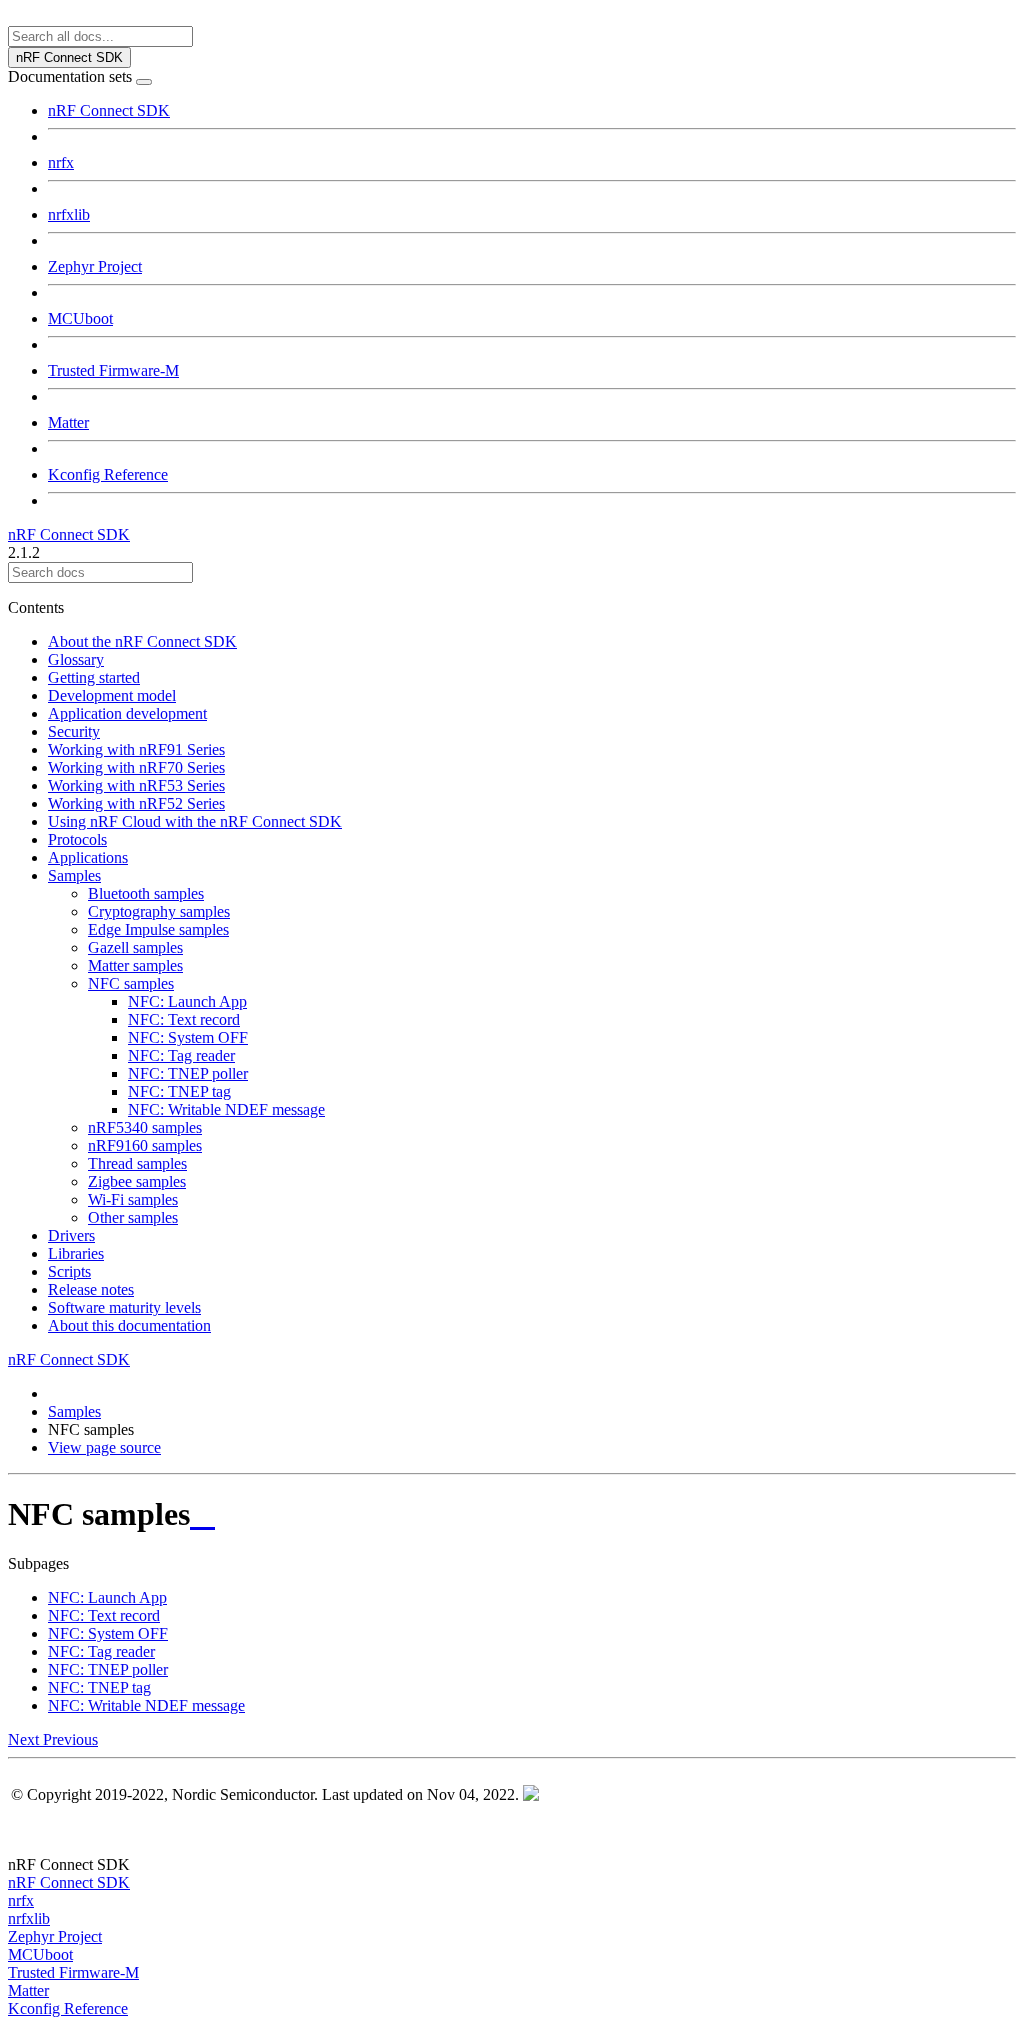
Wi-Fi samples (133, 1199)
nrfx (61, 162)
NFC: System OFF (188, 1037)
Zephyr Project (95, 266)
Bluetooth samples (146, 893)
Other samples (133, 1217)
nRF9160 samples (145, 1145)
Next (25, 1739)
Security (74, 731)
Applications (88, 857)
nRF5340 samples (145, 1127)
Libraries (76, 1253)
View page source (104, 1447)
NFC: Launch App (187, 1001)
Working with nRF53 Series (136, 785)
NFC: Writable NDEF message (226, 1109)
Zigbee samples (137, 1181)
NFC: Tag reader (181, 1055)
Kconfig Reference (108, 474)
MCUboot (80, 318)
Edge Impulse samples (158, 929)
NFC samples (131, 983)
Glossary (76, 659)
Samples (74, 875)
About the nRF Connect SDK (142, 641)
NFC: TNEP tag (179, 1091)
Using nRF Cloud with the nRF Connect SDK (195, 821)
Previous (70, 1739)
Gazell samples (135, 947)
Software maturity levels (124, 1307)
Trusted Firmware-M (113, 370)
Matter (68, 422)
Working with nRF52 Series (136, 803)
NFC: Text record (184, 1019)
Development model (112, 695)
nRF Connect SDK (109, 110)
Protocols (77, 839)
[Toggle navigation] (144, 82)
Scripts (69, 1271)
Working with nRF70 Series (136, 767)
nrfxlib (69, 214)
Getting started (94, 677)
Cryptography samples (159, 911)
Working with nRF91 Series (136, 749)
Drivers (71, 1235)
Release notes (91, 1289)
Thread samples (137, 1163)
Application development (127, 713)
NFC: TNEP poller (188, 1073)
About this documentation (129, 1325)
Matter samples (135, 965)
